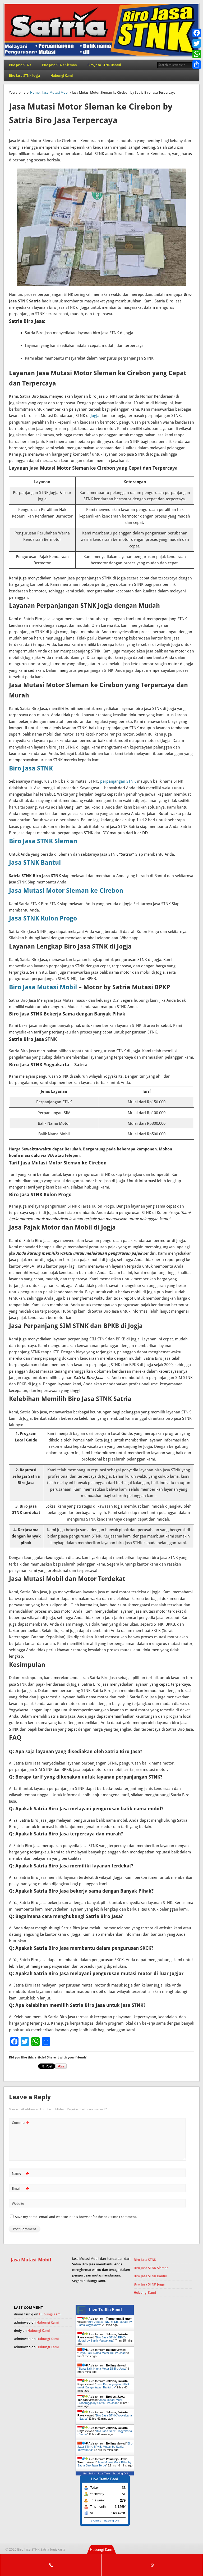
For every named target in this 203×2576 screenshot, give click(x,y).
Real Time (104, 2473)
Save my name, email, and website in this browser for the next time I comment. (76, 2217)
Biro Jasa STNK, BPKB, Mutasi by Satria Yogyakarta (102, 2339)
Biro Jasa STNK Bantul (104, 65)
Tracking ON (120, 2473)
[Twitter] (197, 43)
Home (35, 92)
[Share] (197, 65)
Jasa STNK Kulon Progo (43, 918)
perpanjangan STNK (118, 781)
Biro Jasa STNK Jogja (24, 76)
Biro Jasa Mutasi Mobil (43, 987)
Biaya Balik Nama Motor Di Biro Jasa (102, 2353)
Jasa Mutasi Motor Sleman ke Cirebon (66, 891)
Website (18, 2204)
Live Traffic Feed (105, 2310)
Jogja (95, 416)
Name (20, 2175)
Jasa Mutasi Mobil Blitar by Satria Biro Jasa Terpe (104, 2464)
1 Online (96, 2521)
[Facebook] (197, 33)
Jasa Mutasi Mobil (56, 92)
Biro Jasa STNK (20, 65)
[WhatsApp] (197, 54)
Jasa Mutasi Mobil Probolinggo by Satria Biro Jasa (100, 2401)
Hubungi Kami (62, 76)
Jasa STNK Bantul (35, 863)
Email (20, 2190)
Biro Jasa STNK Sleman (59, 65)
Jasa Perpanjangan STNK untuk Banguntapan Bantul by (103, 2386)
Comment (20, 2124)
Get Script (89, 2473)
